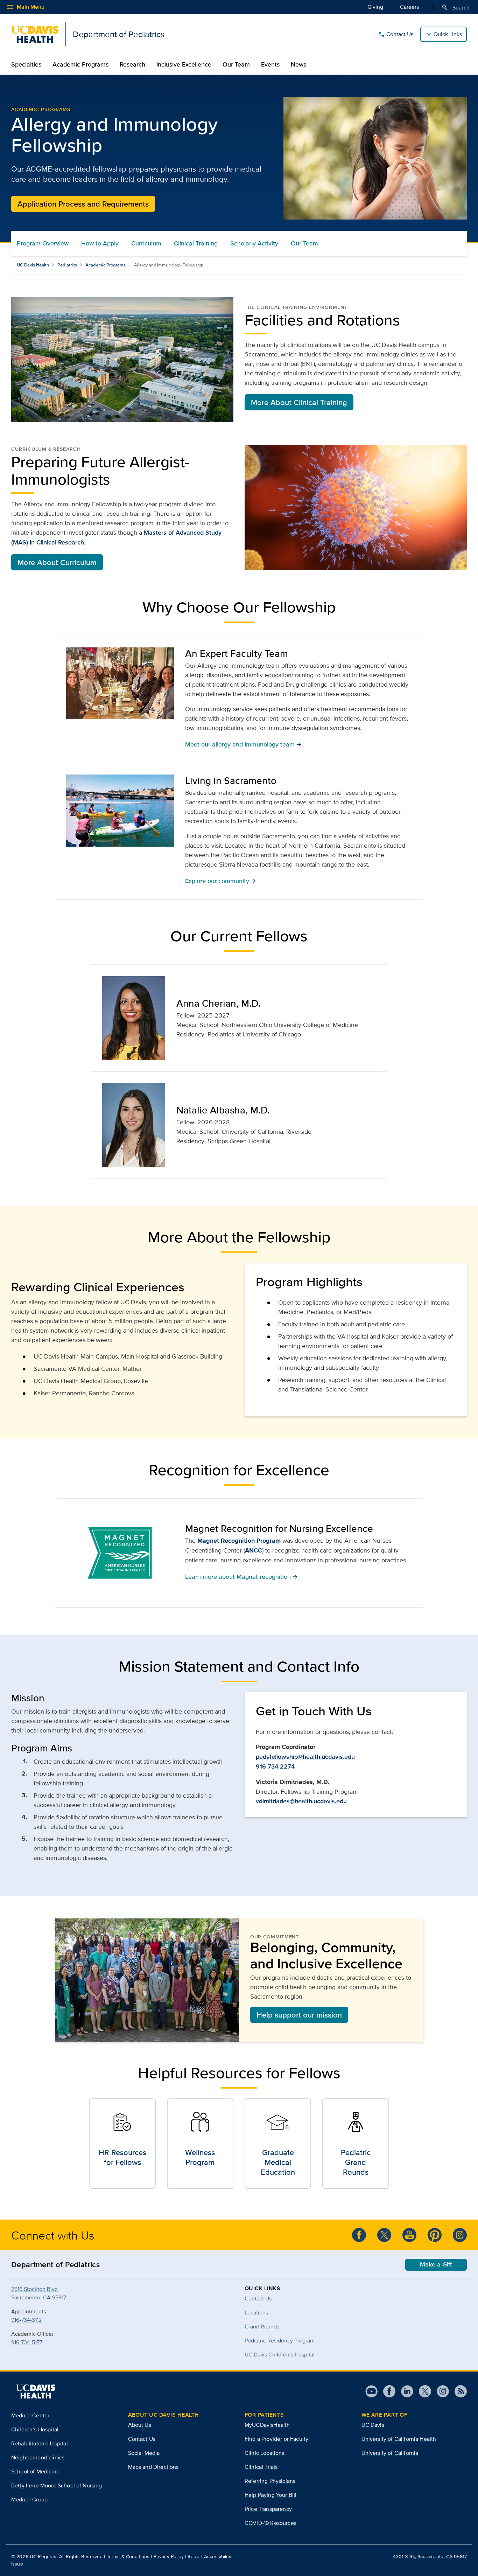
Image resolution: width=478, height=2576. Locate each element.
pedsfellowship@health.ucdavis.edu (305, 1757)
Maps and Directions (153, 2467)
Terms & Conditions (128, 2556)
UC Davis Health (33, 265)
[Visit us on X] (422, 2391)
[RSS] (458, 2391)
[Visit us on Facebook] (386, 2391)
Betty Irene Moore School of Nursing (57, 2485)
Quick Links (448, 34)
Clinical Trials (261, 2467)
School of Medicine (35, 2471)
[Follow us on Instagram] (460, 2235)
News (298, 64)
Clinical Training (196, 243)
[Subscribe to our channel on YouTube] (409, 2235)
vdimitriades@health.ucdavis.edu (301, 1801)
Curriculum (146, 243)
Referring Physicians (270, 2481)
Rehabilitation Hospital (40, 2443)
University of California (390, 2453)
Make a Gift (436, 2264)
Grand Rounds (262, 2327)
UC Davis (373, 2425)
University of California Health (399, 2439)
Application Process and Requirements (83, 204)
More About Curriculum (57, 562)
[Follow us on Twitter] (384, 2235)
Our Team (236, 64)
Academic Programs (80, 64)
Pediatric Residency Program (280, 2341)
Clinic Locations (265, 2453)
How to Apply (100, 243)
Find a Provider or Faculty (276, 2439)
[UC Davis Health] (36, 2391)
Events (270, 64)
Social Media (144, 2453)
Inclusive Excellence (184, 64)
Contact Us (396, 34)
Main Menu (25, 7)
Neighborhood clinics (38, 2457)
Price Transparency (268, 2509)
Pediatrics (67, 265)
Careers (409, 7)
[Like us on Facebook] (359, 2235)
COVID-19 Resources (270, 2523)
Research (132, 64)
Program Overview (43, 243)
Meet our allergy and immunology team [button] (243, 744)
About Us (140, 2425)
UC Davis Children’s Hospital (280, 2355)
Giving (375, 7)
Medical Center (30, 2415)
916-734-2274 (275, 1766)
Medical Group (29, 2499)
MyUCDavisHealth (267, 2425)
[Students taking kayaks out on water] (120, 811)
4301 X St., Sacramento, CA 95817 (430, 2556)
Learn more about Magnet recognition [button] (241, 1576)
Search (455, 7)
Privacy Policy (169, 2556)
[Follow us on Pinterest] (435, 2235)
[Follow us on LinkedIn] (404, 2391)
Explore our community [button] (221, 881)
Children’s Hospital (35, 2429)
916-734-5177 (27, 2342)
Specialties (26, 64)
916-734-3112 (26, 2320)
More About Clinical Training (299, 402)
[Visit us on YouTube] (371, 2391)
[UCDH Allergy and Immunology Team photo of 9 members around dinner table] (120, 683)
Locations (256, 2313)
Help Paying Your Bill (270, 2495)
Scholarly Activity (254, 243)
